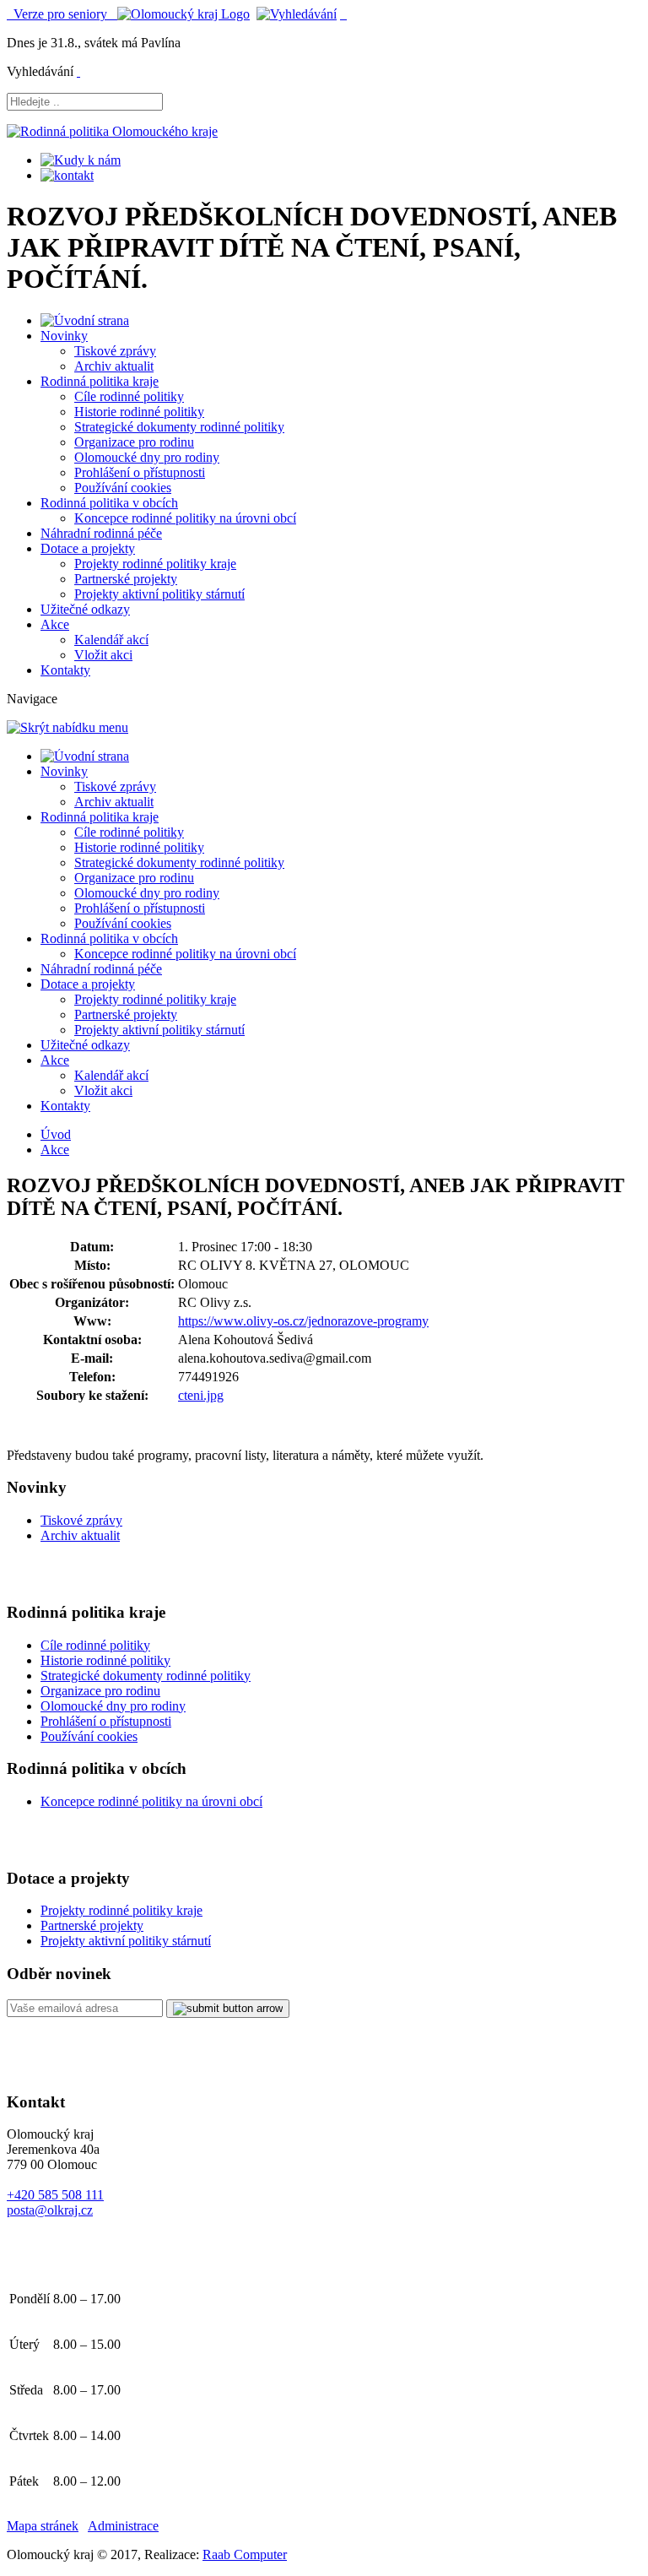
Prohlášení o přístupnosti (140, 472)
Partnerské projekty (126, 579)
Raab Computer (245, 2554)
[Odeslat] (228, 2009)
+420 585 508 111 (55, 2195)
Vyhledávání (40, 71)
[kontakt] (67, 175)
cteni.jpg (201, 1395)
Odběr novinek (59, 1974)
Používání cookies (123, 488)
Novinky (64, 336)
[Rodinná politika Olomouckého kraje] (112, 131)
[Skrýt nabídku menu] (78, 71)
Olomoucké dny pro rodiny (147, 457)
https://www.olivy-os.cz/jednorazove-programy (303, 1321)
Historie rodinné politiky (139, 412)
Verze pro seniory (62, 14)
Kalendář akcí (111, 640)
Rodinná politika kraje (100, 381)
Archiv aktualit (114, 366)
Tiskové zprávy (115, 351)
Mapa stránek (43, 2526)
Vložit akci (103, 655)
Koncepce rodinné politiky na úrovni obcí (185, 518)
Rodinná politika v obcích (109, 503)
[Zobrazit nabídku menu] (343, 14)
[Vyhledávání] (297, 14)
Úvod (56, 1134)
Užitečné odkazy (85, 609)
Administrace (123, 2526)
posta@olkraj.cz (50, 2210)
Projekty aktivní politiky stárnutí (159, 594)
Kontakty (65, 670)
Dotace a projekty (88, 548)
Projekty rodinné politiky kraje (155, 564)
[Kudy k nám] (81, 160)
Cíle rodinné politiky (129, 396)
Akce (55, 624)
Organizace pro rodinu (134, 442)
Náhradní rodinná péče (101, 533)
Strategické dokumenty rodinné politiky (179, 427)
